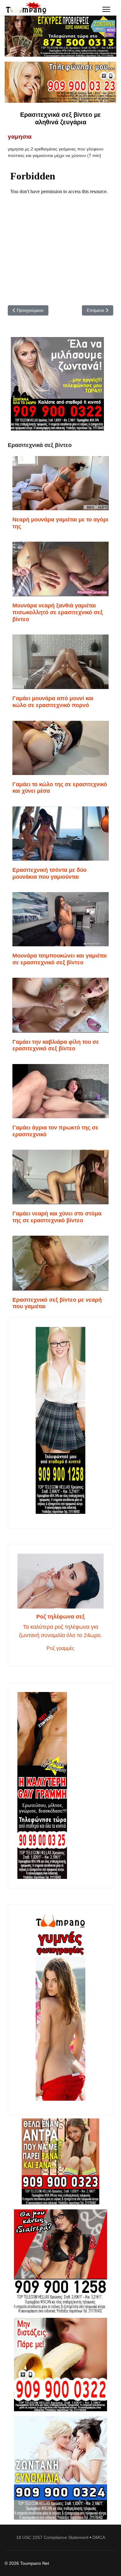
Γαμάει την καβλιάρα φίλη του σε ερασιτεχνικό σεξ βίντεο (56, 1045)
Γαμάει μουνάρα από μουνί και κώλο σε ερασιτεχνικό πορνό (53, 702)
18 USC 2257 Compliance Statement (52, 2537)
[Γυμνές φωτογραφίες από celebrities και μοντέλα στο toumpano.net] (60, 2007)
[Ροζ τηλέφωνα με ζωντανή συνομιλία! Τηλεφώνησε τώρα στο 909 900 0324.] (60, 2468)
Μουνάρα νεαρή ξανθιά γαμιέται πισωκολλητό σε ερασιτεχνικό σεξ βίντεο (58, 612)
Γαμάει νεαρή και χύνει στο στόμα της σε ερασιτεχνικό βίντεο (57, 1217)
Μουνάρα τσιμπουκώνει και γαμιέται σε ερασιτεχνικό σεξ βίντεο (60, 959)
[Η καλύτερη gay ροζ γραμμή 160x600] (60, 1785)
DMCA (99, 2537)
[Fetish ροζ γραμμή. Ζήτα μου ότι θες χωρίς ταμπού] (60, 2261)
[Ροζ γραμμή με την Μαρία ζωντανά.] (60, 2162)
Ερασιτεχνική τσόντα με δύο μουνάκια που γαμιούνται (49, 873)
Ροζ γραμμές (60, 1648)
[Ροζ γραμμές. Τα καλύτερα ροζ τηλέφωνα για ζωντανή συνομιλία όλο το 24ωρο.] (60, 1581)
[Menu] (106, 9)
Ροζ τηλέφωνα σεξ (60, 1617)
